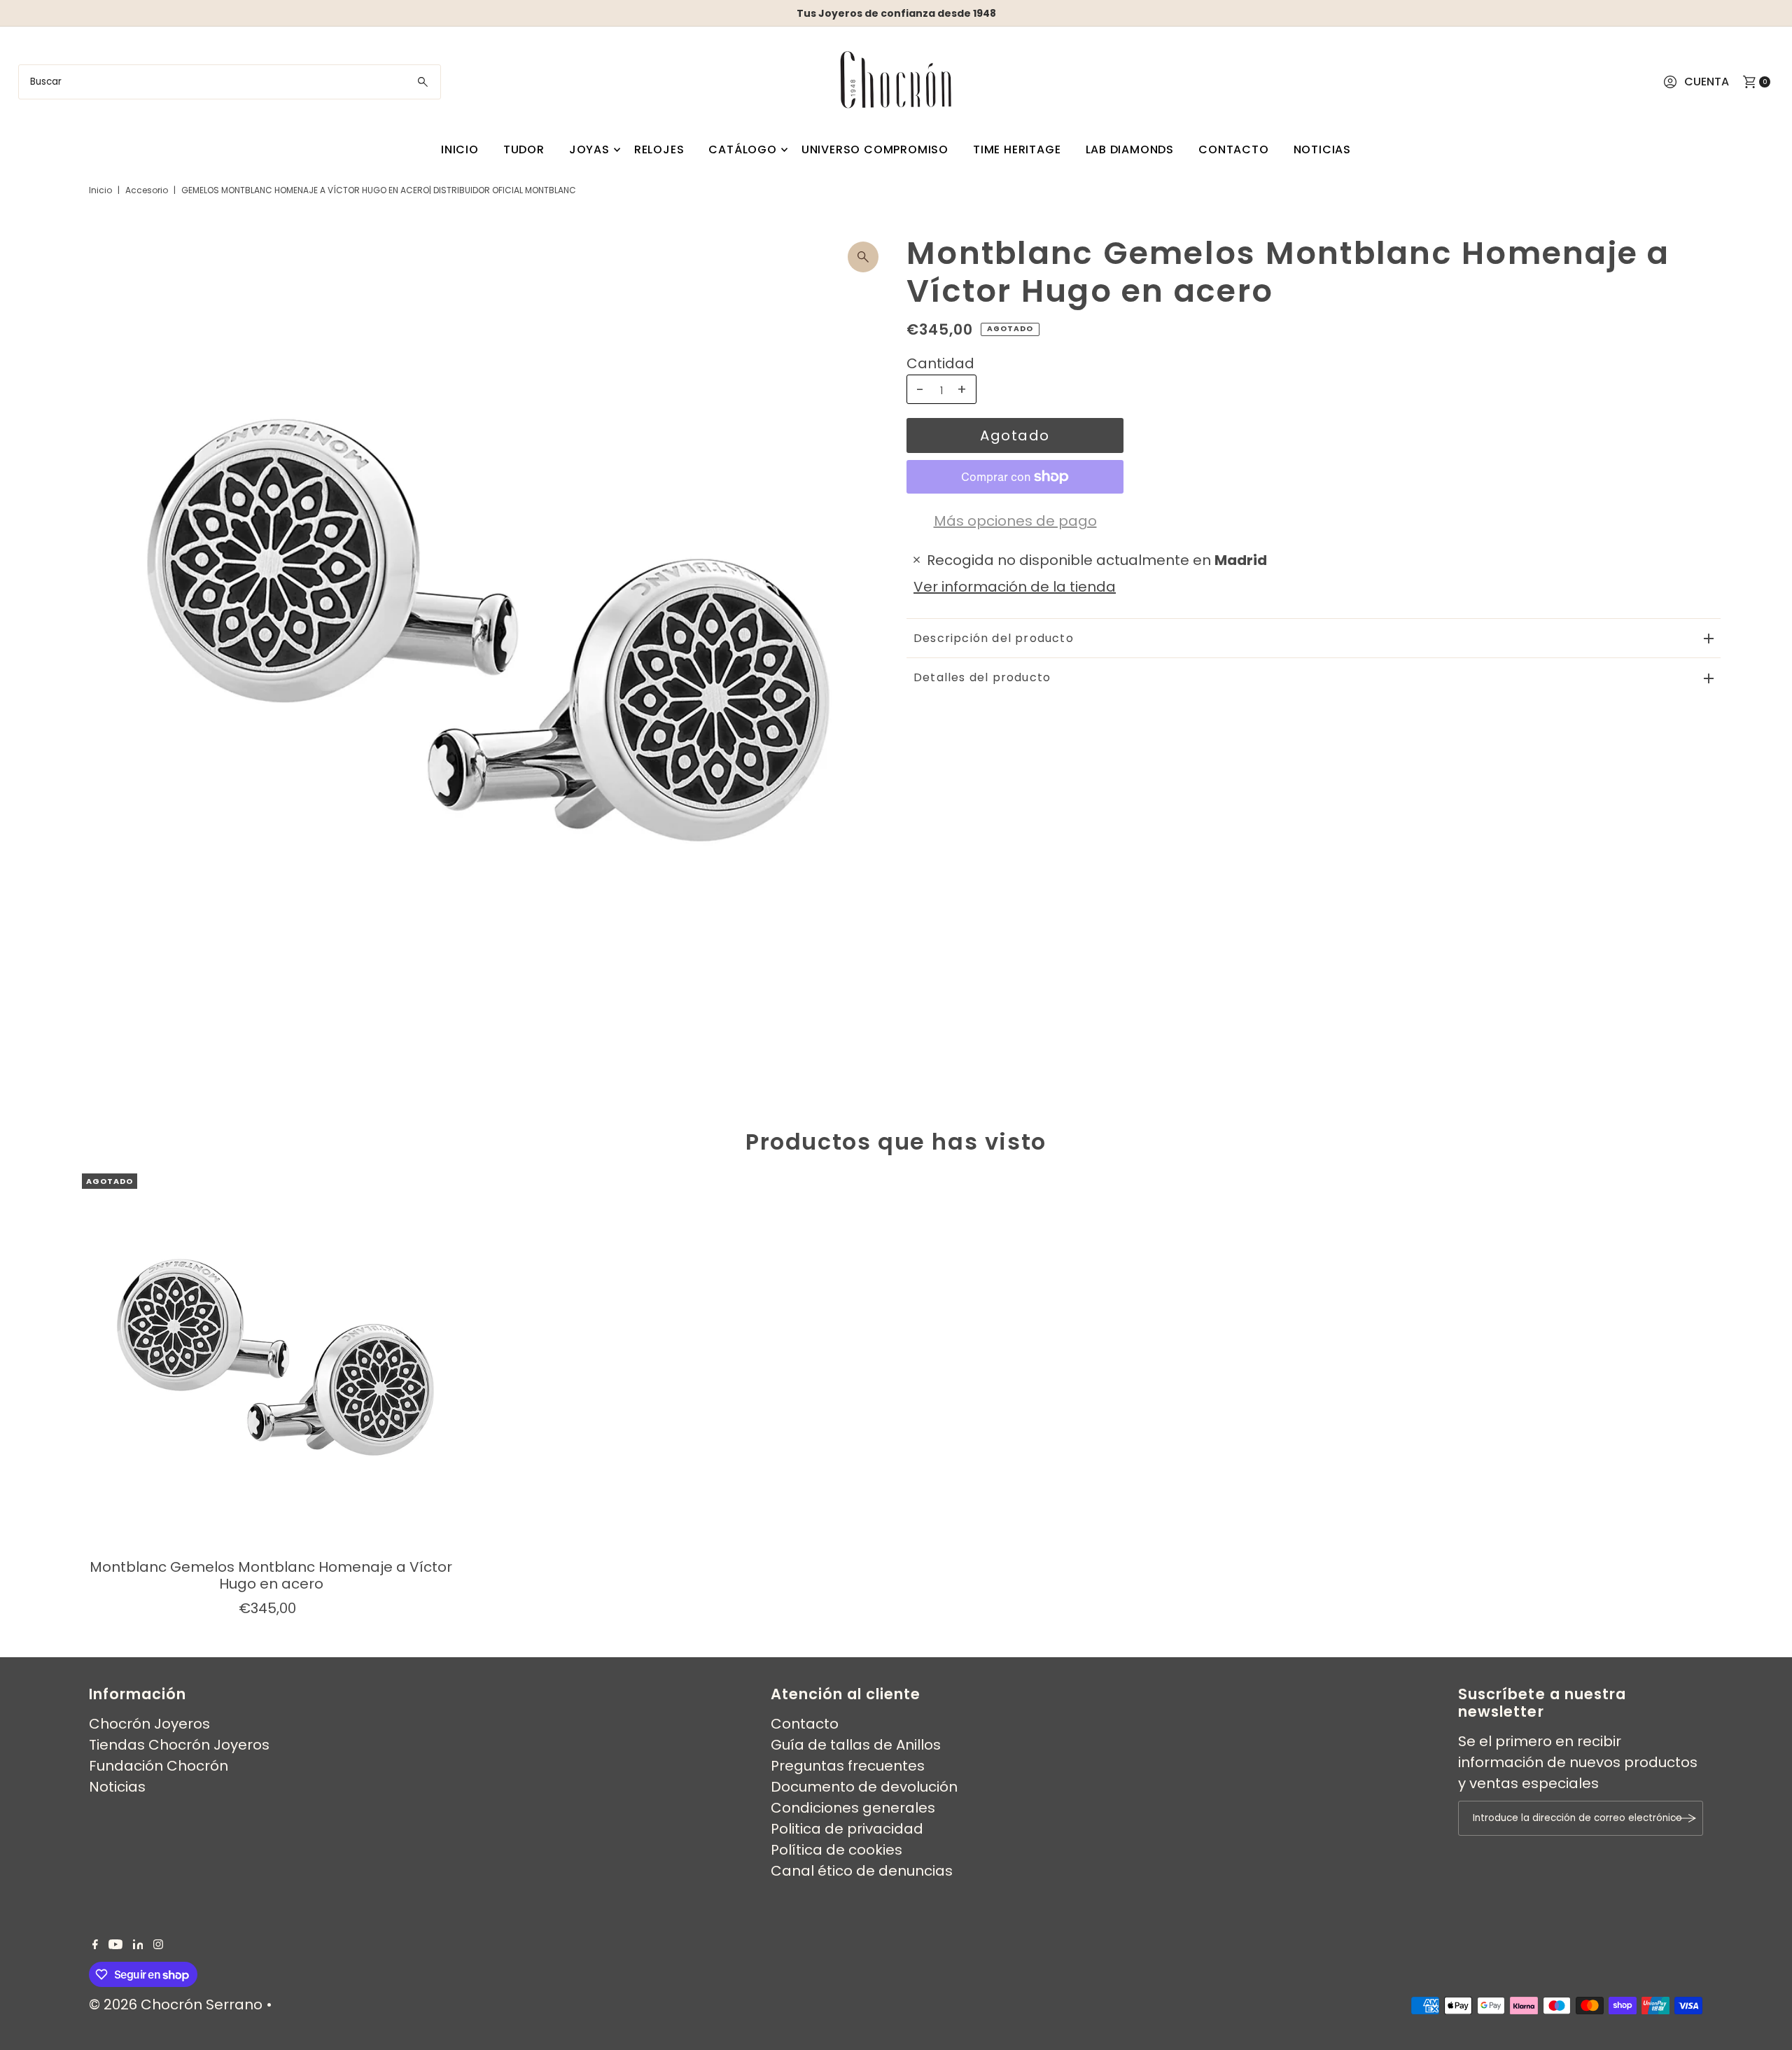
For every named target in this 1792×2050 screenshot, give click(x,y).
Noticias (1322, 149)
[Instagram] (158, 1944)
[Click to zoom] (863, 257)
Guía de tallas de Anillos (856, 1745)
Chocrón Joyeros (149, 1724)
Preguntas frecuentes (848, 1766)
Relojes (659, 149)
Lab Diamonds (1130, 149)
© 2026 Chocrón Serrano (177, 2004)
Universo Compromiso (875, 149)
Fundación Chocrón (159, 1766)
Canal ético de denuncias (862, 1871)
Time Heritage (1017, 149)
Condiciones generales (853, 1808)
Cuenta (1707, 82)
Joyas (589, 149)
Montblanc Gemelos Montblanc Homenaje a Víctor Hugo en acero (271, 1575)
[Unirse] (1686, 1818)
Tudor (524, 149)
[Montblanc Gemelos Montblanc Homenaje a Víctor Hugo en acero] (271, 1362)
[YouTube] (115, 1944)
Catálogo (742, 149)
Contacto (1233, 149)
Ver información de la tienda (1015, 587)
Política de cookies (836, 1850)
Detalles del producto (982, 677)
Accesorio (147, 190)
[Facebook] (95, 1944)
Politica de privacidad (847, 1829)
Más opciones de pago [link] (1015, 521)
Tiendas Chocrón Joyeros (179, 1745)
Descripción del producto (994, 638)
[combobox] (230, 82)
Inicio (460, 149)
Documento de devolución (864, 1787)
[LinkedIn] (138, 1944)
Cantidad (940, 363)
